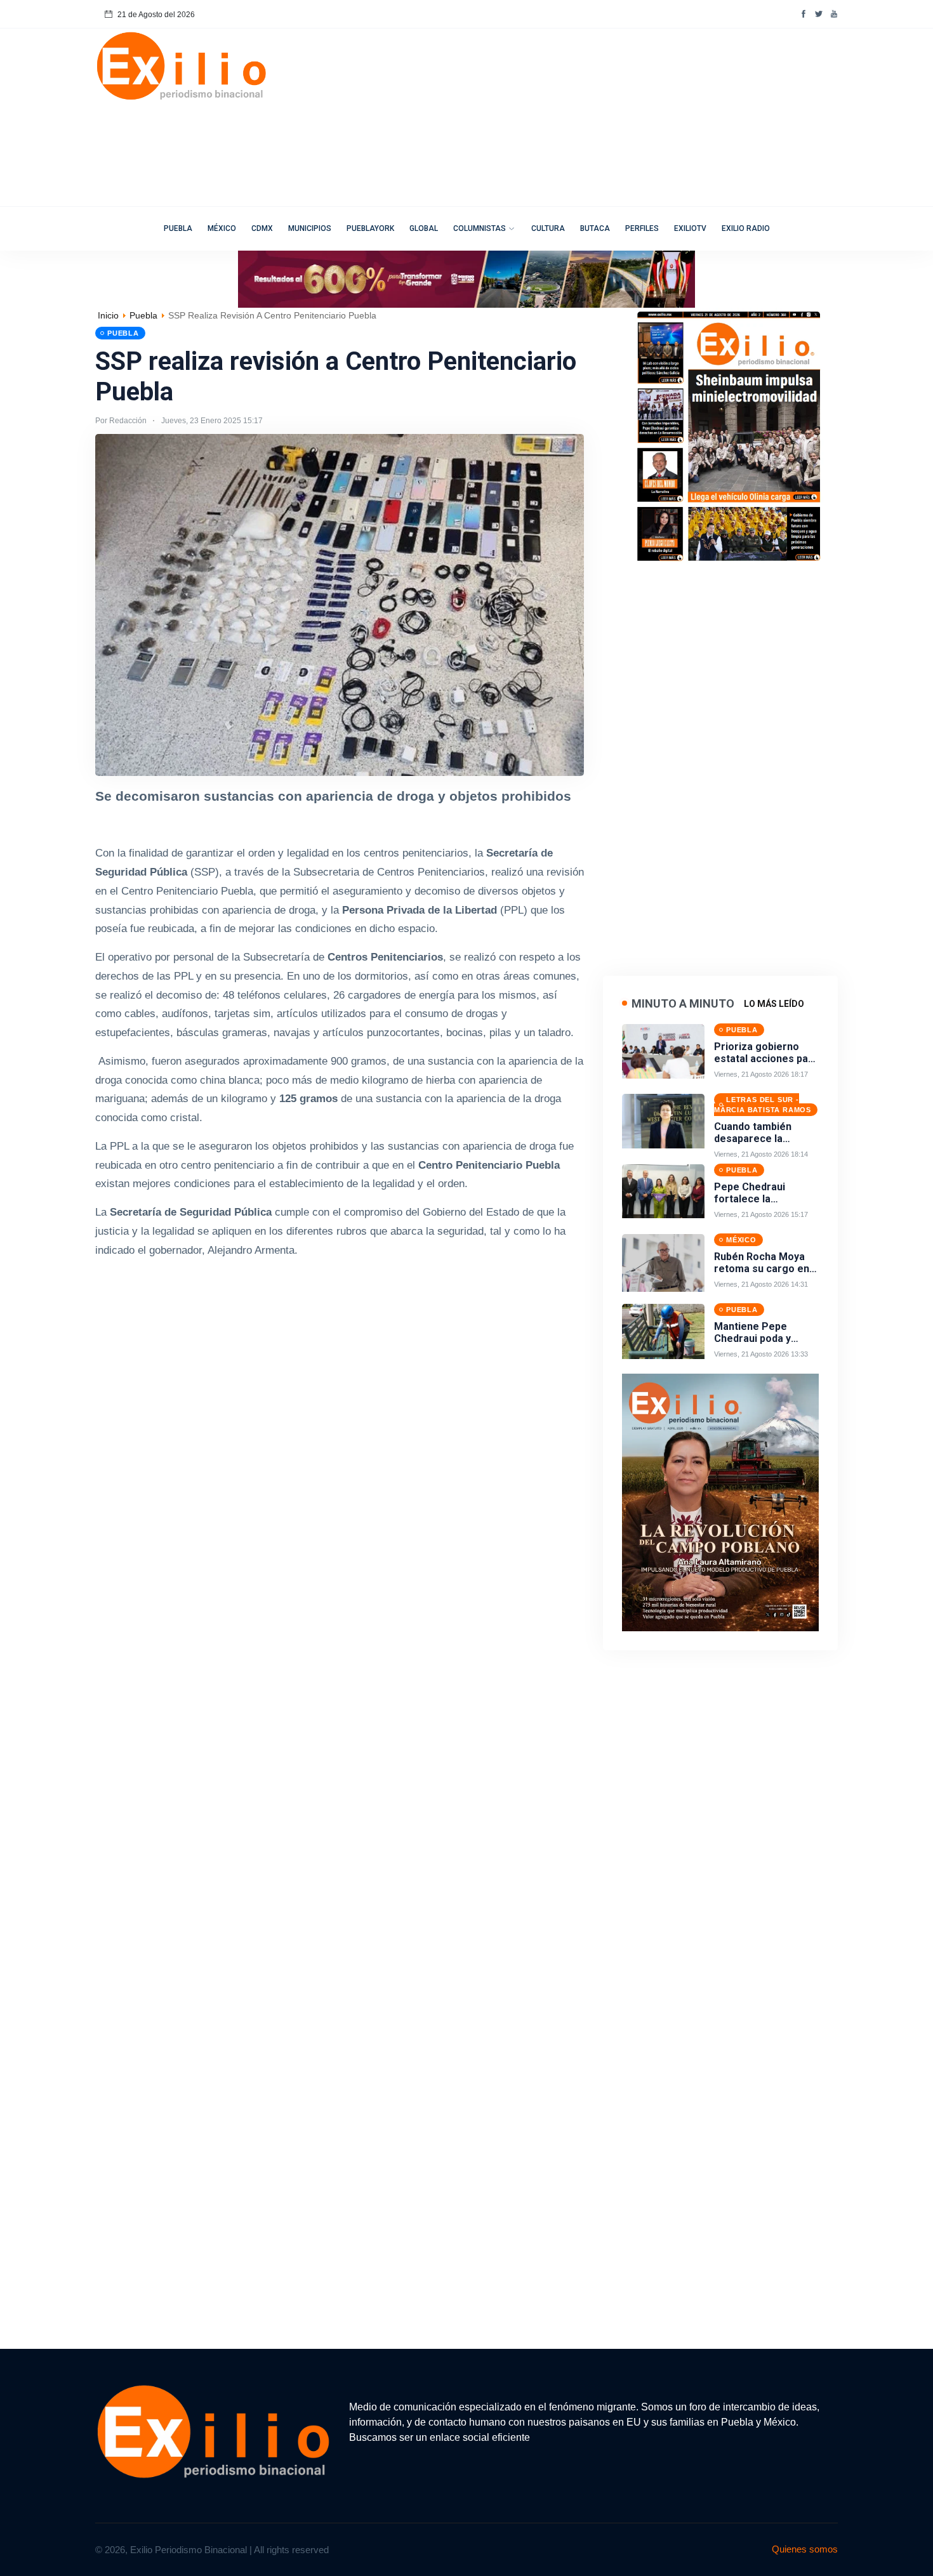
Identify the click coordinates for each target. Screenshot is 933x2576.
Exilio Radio (746, 228)
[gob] (730, 435)
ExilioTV (690, 228)
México (222, 228)
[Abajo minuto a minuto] (720, 1502)
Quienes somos (805, 2549)
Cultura (548, 228)
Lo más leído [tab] (774, 1004)
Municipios (310, 228)
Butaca (595, 228)
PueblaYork (370, 228)
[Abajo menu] (466, 278)
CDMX (262, 228)
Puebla (178, 228)
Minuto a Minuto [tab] (683, 1003)
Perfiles (642, 228)
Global (424, 228)
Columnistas (480, 228)
